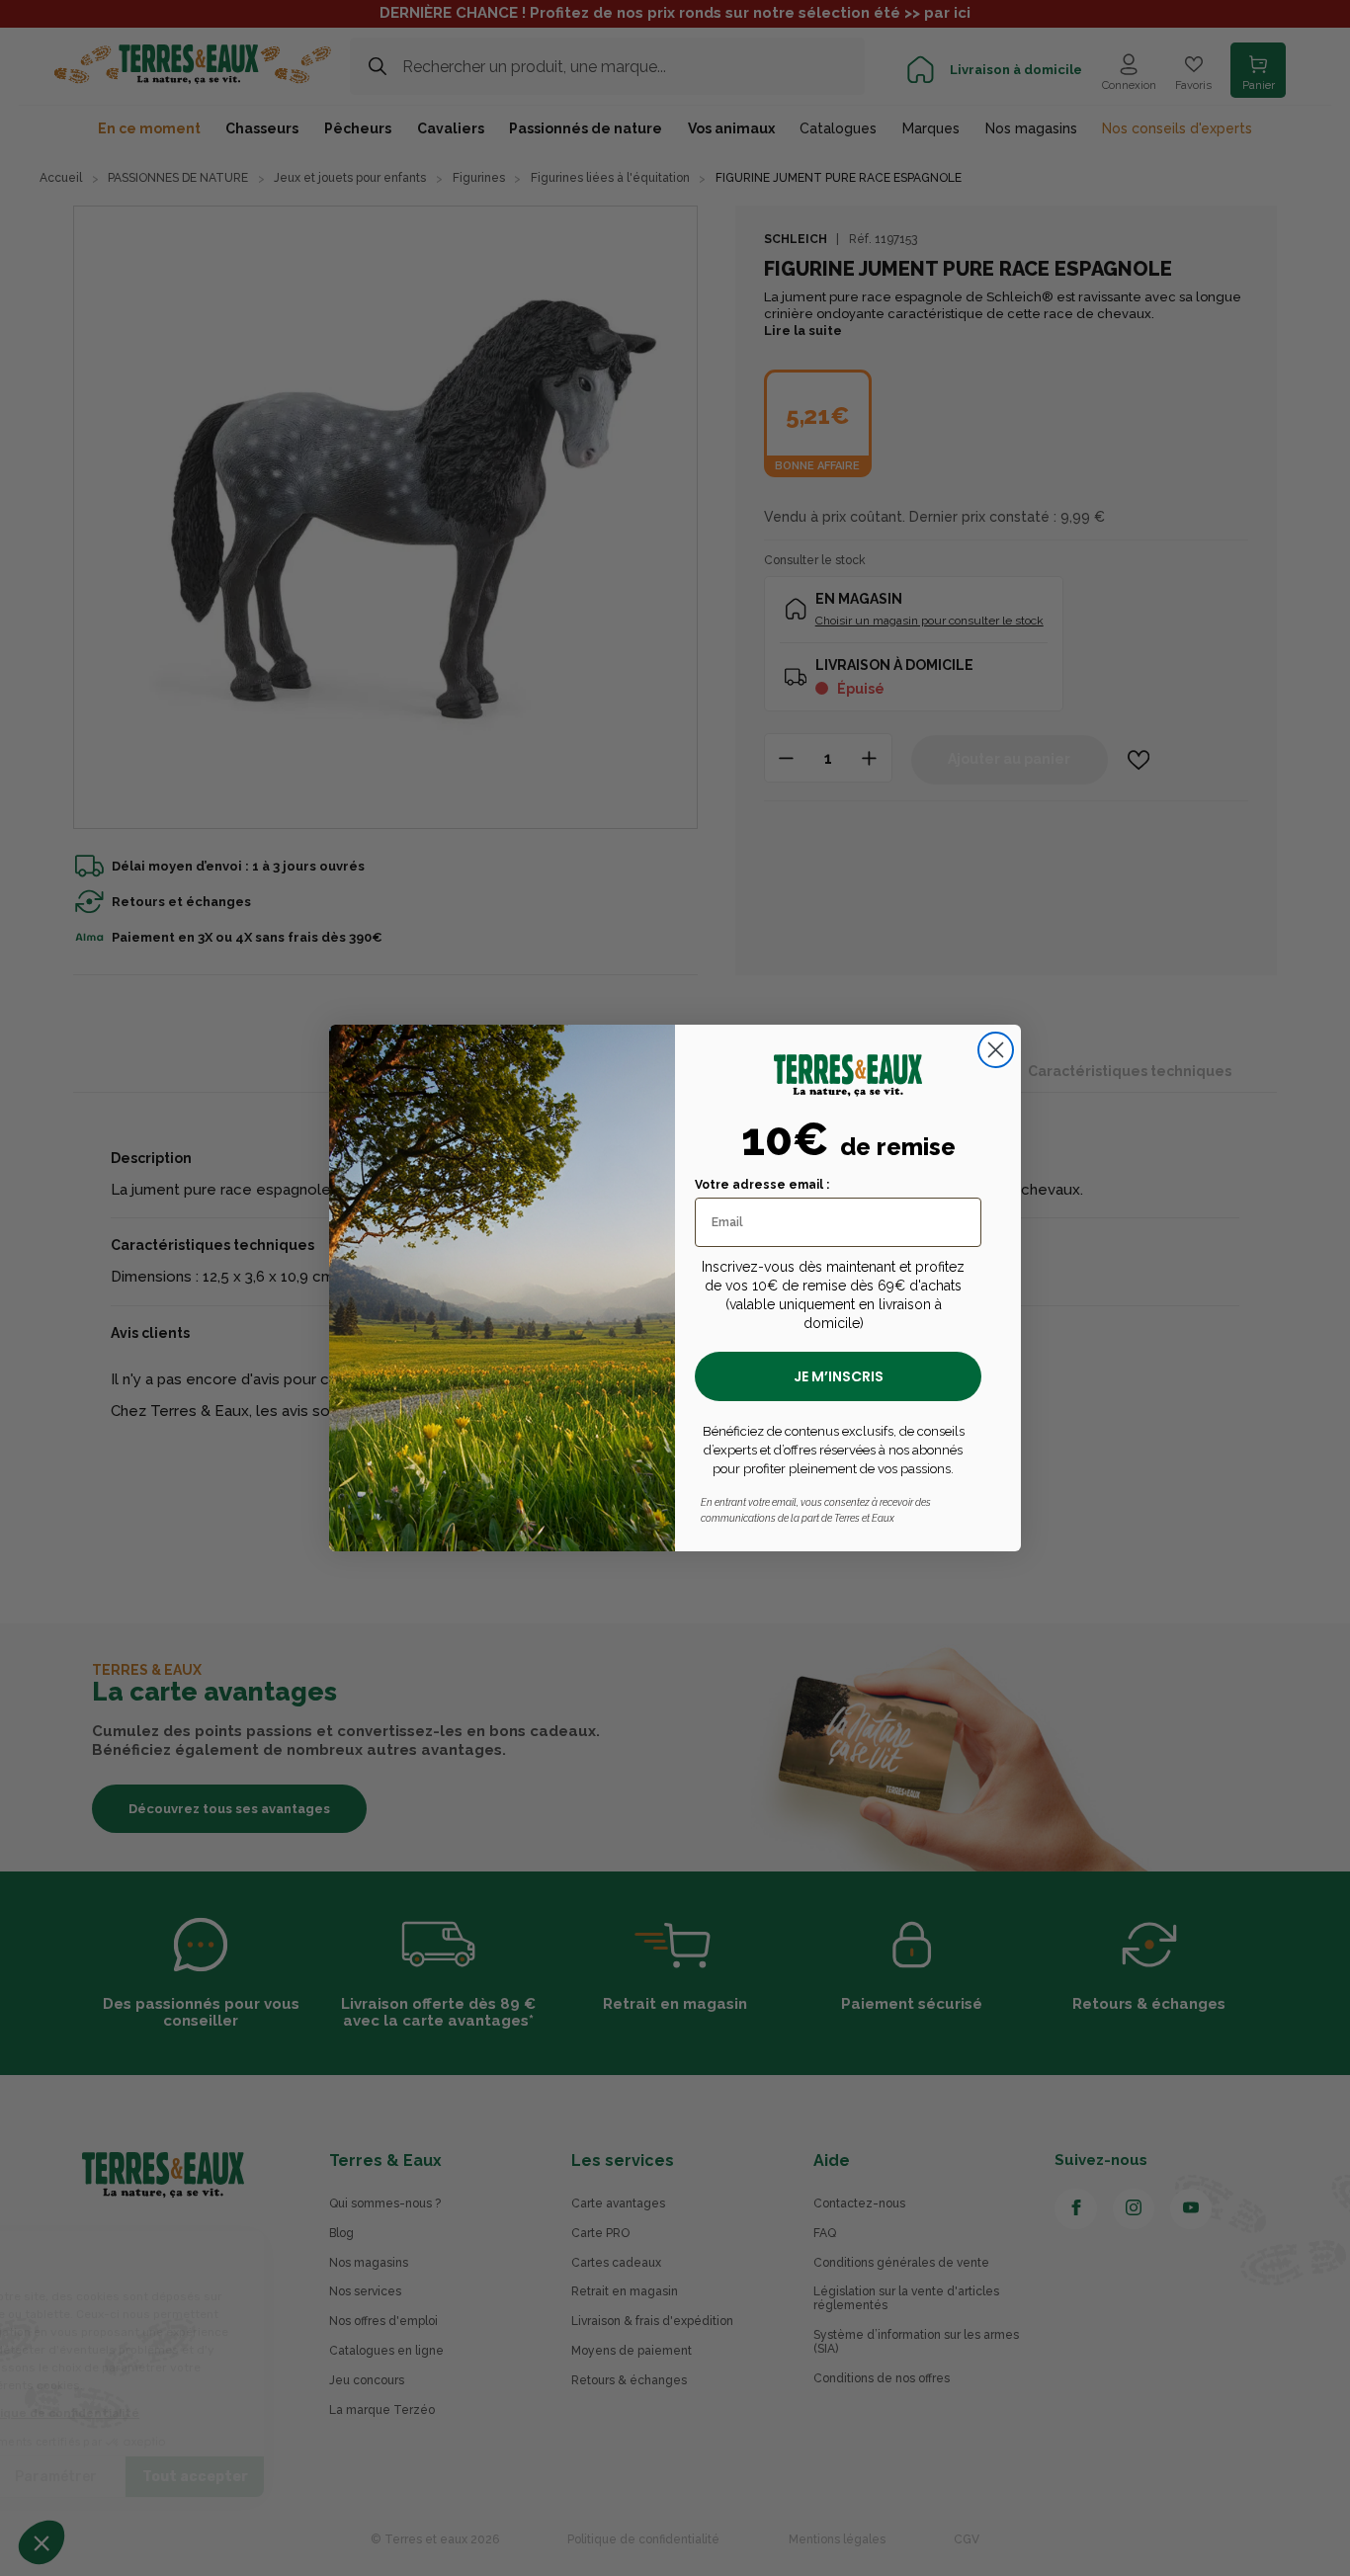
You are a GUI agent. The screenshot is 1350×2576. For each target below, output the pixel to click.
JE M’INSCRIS (839, 1376)
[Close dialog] (996, 1050)
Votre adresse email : (762, 1185)
